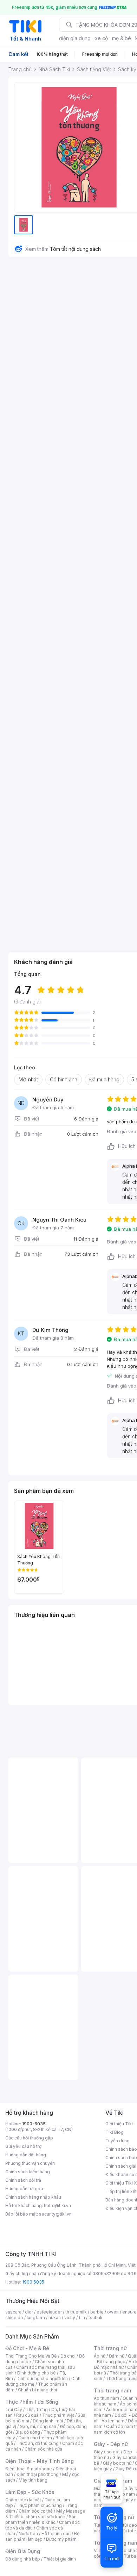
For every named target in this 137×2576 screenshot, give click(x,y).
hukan (55, 2318)
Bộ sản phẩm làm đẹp (42, 2536)
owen (113, 2312)
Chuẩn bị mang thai (37, 2390)
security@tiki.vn (55, 2214)
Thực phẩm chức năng (39, 2505)
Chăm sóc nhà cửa (43, 2449)
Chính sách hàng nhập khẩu (33, 2197)
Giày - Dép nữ (111, 2444)
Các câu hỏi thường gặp (29, 2138)
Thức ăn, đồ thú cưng (38, 2443)
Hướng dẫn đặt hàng (26, 2155)
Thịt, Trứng (37, 2410)
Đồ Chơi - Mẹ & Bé (27, 2348)
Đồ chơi (68, 2356)
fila (82, 2318)
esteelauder (49, 2312)
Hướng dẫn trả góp (24, 2189)
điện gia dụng (75, 38)
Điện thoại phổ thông (38, 2474)
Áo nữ (100, 2356)
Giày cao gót (107, 2452)
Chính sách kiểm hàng (28, 2172)
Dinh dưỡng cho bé (37, 2373)
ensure (129, 2312)
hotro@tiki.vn (57, 2206)
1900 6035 (33, 2282)
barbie (97, 2312)
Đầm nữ (117, 2356)
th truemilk (76, 2312)
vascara (13, 2312)
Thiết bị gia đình (60, 2559)
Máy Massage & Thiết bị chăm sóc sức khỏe (45, 2514)
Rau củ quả (27, 2415)
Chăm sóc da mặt (23, 2500)
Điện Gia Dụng (23, 2551)
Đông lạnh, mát (48, 2421)
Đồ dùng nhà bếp (23, 2559)
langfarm (36, 2318)
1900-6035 (34, 2124)
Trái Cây (14, 2410)
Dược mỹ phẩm (61, 2539)
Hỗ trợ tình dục (56, 2534)
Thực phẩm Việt (58, 2415)
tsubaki (96, 2318)
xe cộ (101, 38)
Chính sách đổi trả (23, 2180)
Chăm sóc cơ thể (36, 2511)
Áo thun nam (106, 2398)
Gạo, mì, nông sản (38, 2426)
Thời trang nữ (110, 2348)
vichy (70, 2318)
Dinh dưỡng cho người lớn (42, 2379)
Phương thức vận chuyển (30, 2163)
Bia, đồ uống (28, 2432)
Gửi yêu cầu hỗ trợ (23, 2146)
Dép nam (126, 2494)
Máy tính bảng (33, 2480)
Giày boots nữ (117, 2463)
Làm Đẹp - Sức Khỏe (30, 2492)
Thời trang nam (112, 2390)
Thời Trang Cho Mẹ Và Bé (31, 2356)
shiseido (14, 2318)
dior (29, 2312)
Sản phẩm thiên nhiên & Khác (41, 2519)
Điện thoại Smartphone (29, 2469)
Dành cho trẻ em (35, 2438)
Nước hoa (28, 2534)
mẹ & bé (122, 38)
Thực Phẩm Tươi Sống (32, 2402)
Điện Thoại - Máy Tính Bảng (40, 2461)
